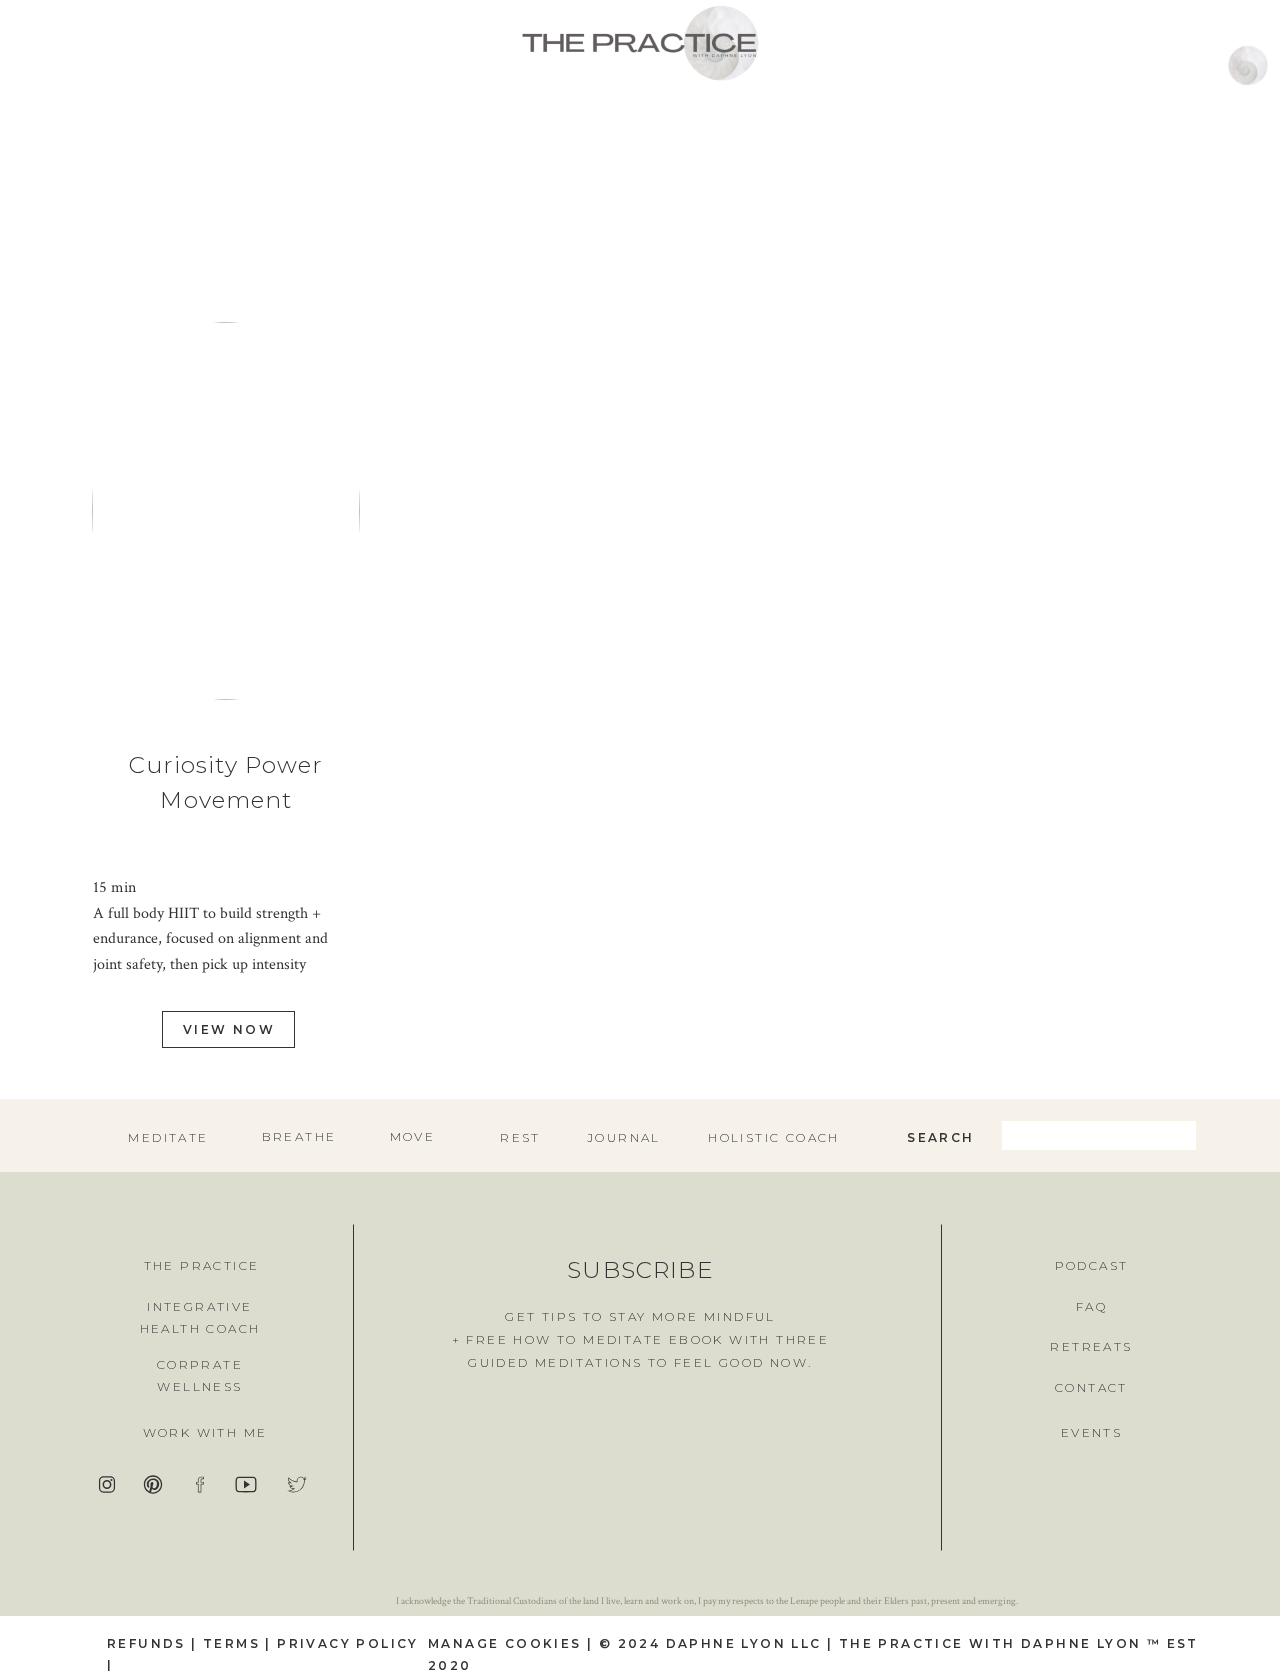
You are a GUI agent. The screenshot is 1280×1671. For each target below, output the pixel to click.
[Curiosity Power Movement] (226, 511)
